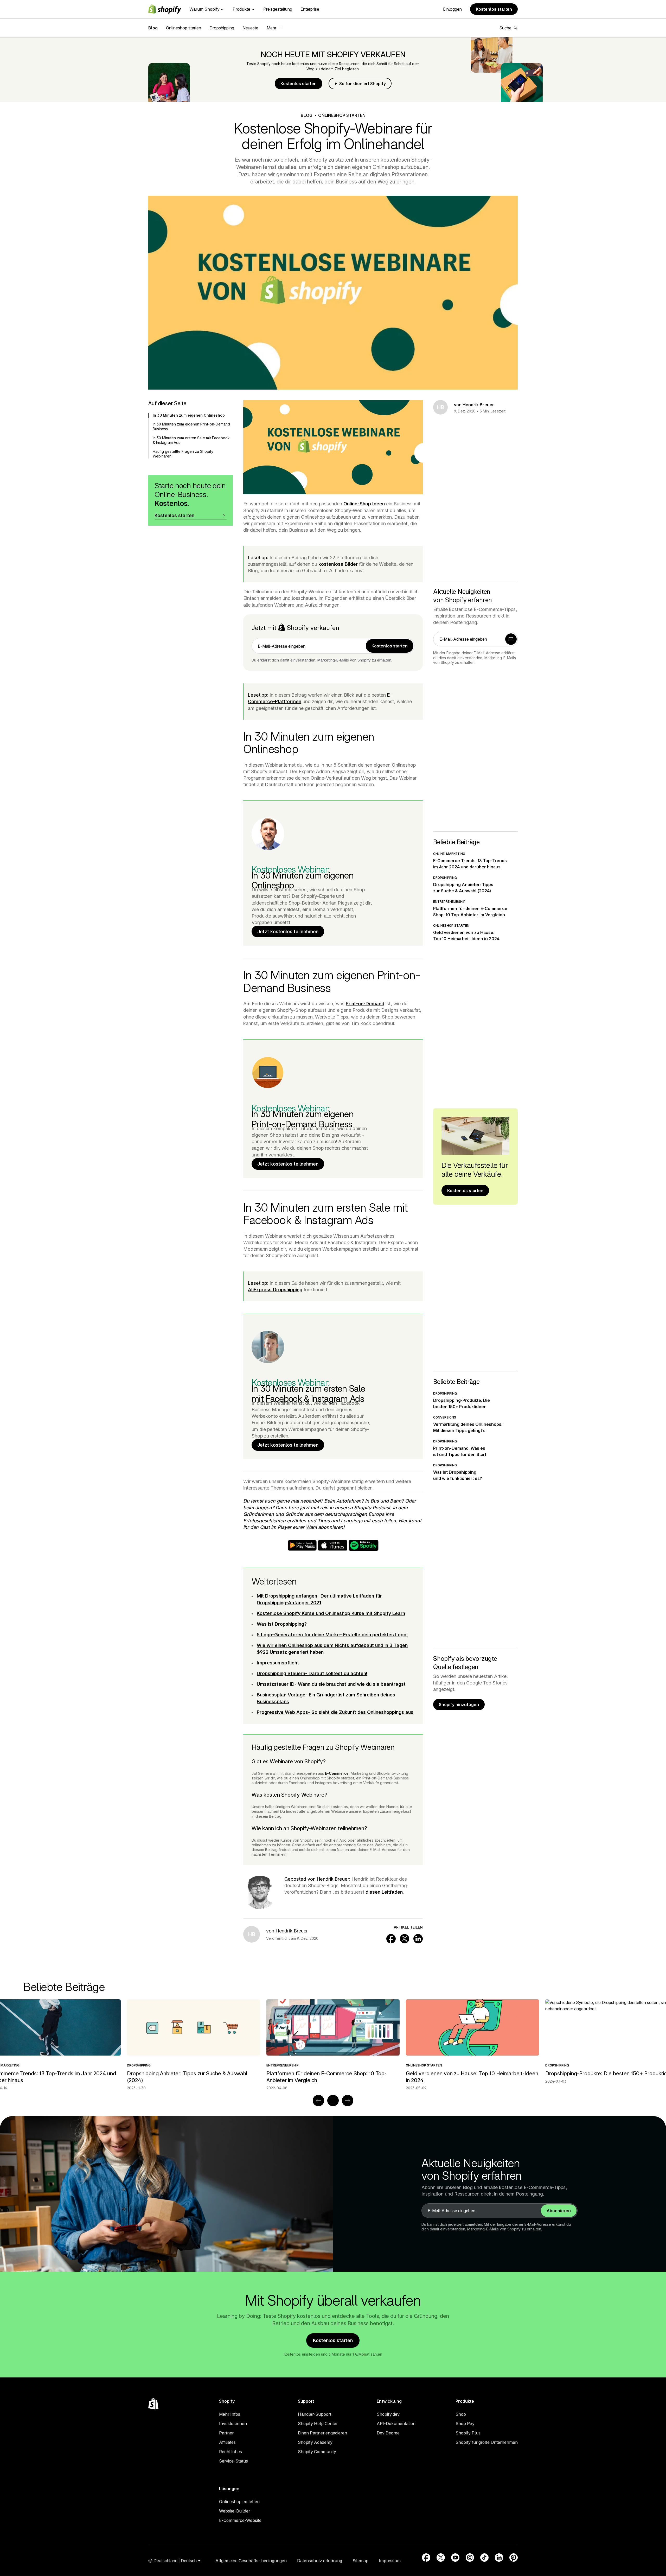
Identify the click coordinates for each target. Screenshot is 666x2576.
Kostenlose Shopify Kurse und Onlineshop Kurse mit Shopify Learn (331, 1613)
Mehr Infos (230, 2414)
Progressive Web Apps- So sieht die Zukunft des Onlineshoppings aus (335, 1712)
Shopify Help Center (318, 2424)
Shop (461, 2414)
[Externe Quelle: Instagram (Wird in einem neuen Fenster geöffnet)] (470, 2558)
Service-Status (233, 2461)
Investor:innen (233, 2424)
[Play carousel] (333, 2101)
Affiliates (227, 2442)
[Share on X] (405, 1939)
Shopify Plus (468, 2433)
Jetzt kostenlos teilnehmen (288, 931)
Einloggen (452, 9)
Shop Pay (465, 2424)
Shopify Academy (315, 2442)
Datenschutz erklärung (320, 2561)
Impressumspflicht (278, 1663)
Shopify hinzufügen (459, 1704)
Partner (226, 2433)
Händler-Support (315, 2414)
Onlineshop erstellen (239, 2502)
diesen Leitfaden (384, 1892)
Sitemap (360, 2561)
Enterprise (310, 9)
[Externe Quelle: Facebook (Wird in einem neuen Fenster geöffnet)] (426, 2558)
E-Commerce (337, 1773)
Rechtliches (230, 2452)
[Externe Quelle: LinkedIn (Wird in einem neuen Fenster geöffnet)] (499, 2558)
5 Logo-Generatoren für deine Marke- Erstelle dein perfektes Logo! (332, 1635)
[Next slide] (348, 2101)
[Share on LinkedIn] (418, 1939)
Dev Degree (388, 2433)
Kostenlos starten (494, 9)
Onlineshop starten (184, 28)
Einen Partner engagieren (322, 2433)
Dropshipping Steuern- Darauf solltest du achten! (312, 1673)
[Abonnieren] (511, 639)
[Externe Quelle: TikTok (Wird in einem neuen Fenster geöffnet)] (484, 2558)
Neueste (250, 28)
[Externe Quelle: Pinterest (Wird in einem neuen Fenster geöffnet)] (514, 2558)
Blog (153, 28)
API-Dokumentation (396, 2424)
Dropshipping (222, 28)
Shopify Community (317, 2452)
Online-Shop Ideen (364, 504)
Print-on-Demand (365, 1004)
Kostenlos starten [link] (390, 646)
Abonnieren (559, 2211)
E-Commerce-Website (240, 2520)
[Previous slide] (318, 2101)
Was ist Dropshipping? (282, 1624)
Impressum (390, 2561)
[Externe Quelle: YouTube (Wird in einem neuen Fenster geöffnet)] (455, 2558)
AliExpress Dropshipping (275, 1290)
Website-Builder (235, 2511)
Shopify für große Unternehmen (487, 2442)
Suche (505, 28)
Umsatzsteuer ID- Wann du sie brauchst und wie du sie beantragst (331, 1684)
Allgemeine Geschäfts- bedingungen (251, 2561)
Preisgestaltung (278, 9)
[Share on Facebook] (391, 1939)
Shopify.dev (388, 2414)
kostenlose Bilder (338, 564)
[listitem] (333, 2045)
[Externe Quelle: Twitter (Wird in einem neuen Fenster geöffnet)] (441, 2558)
